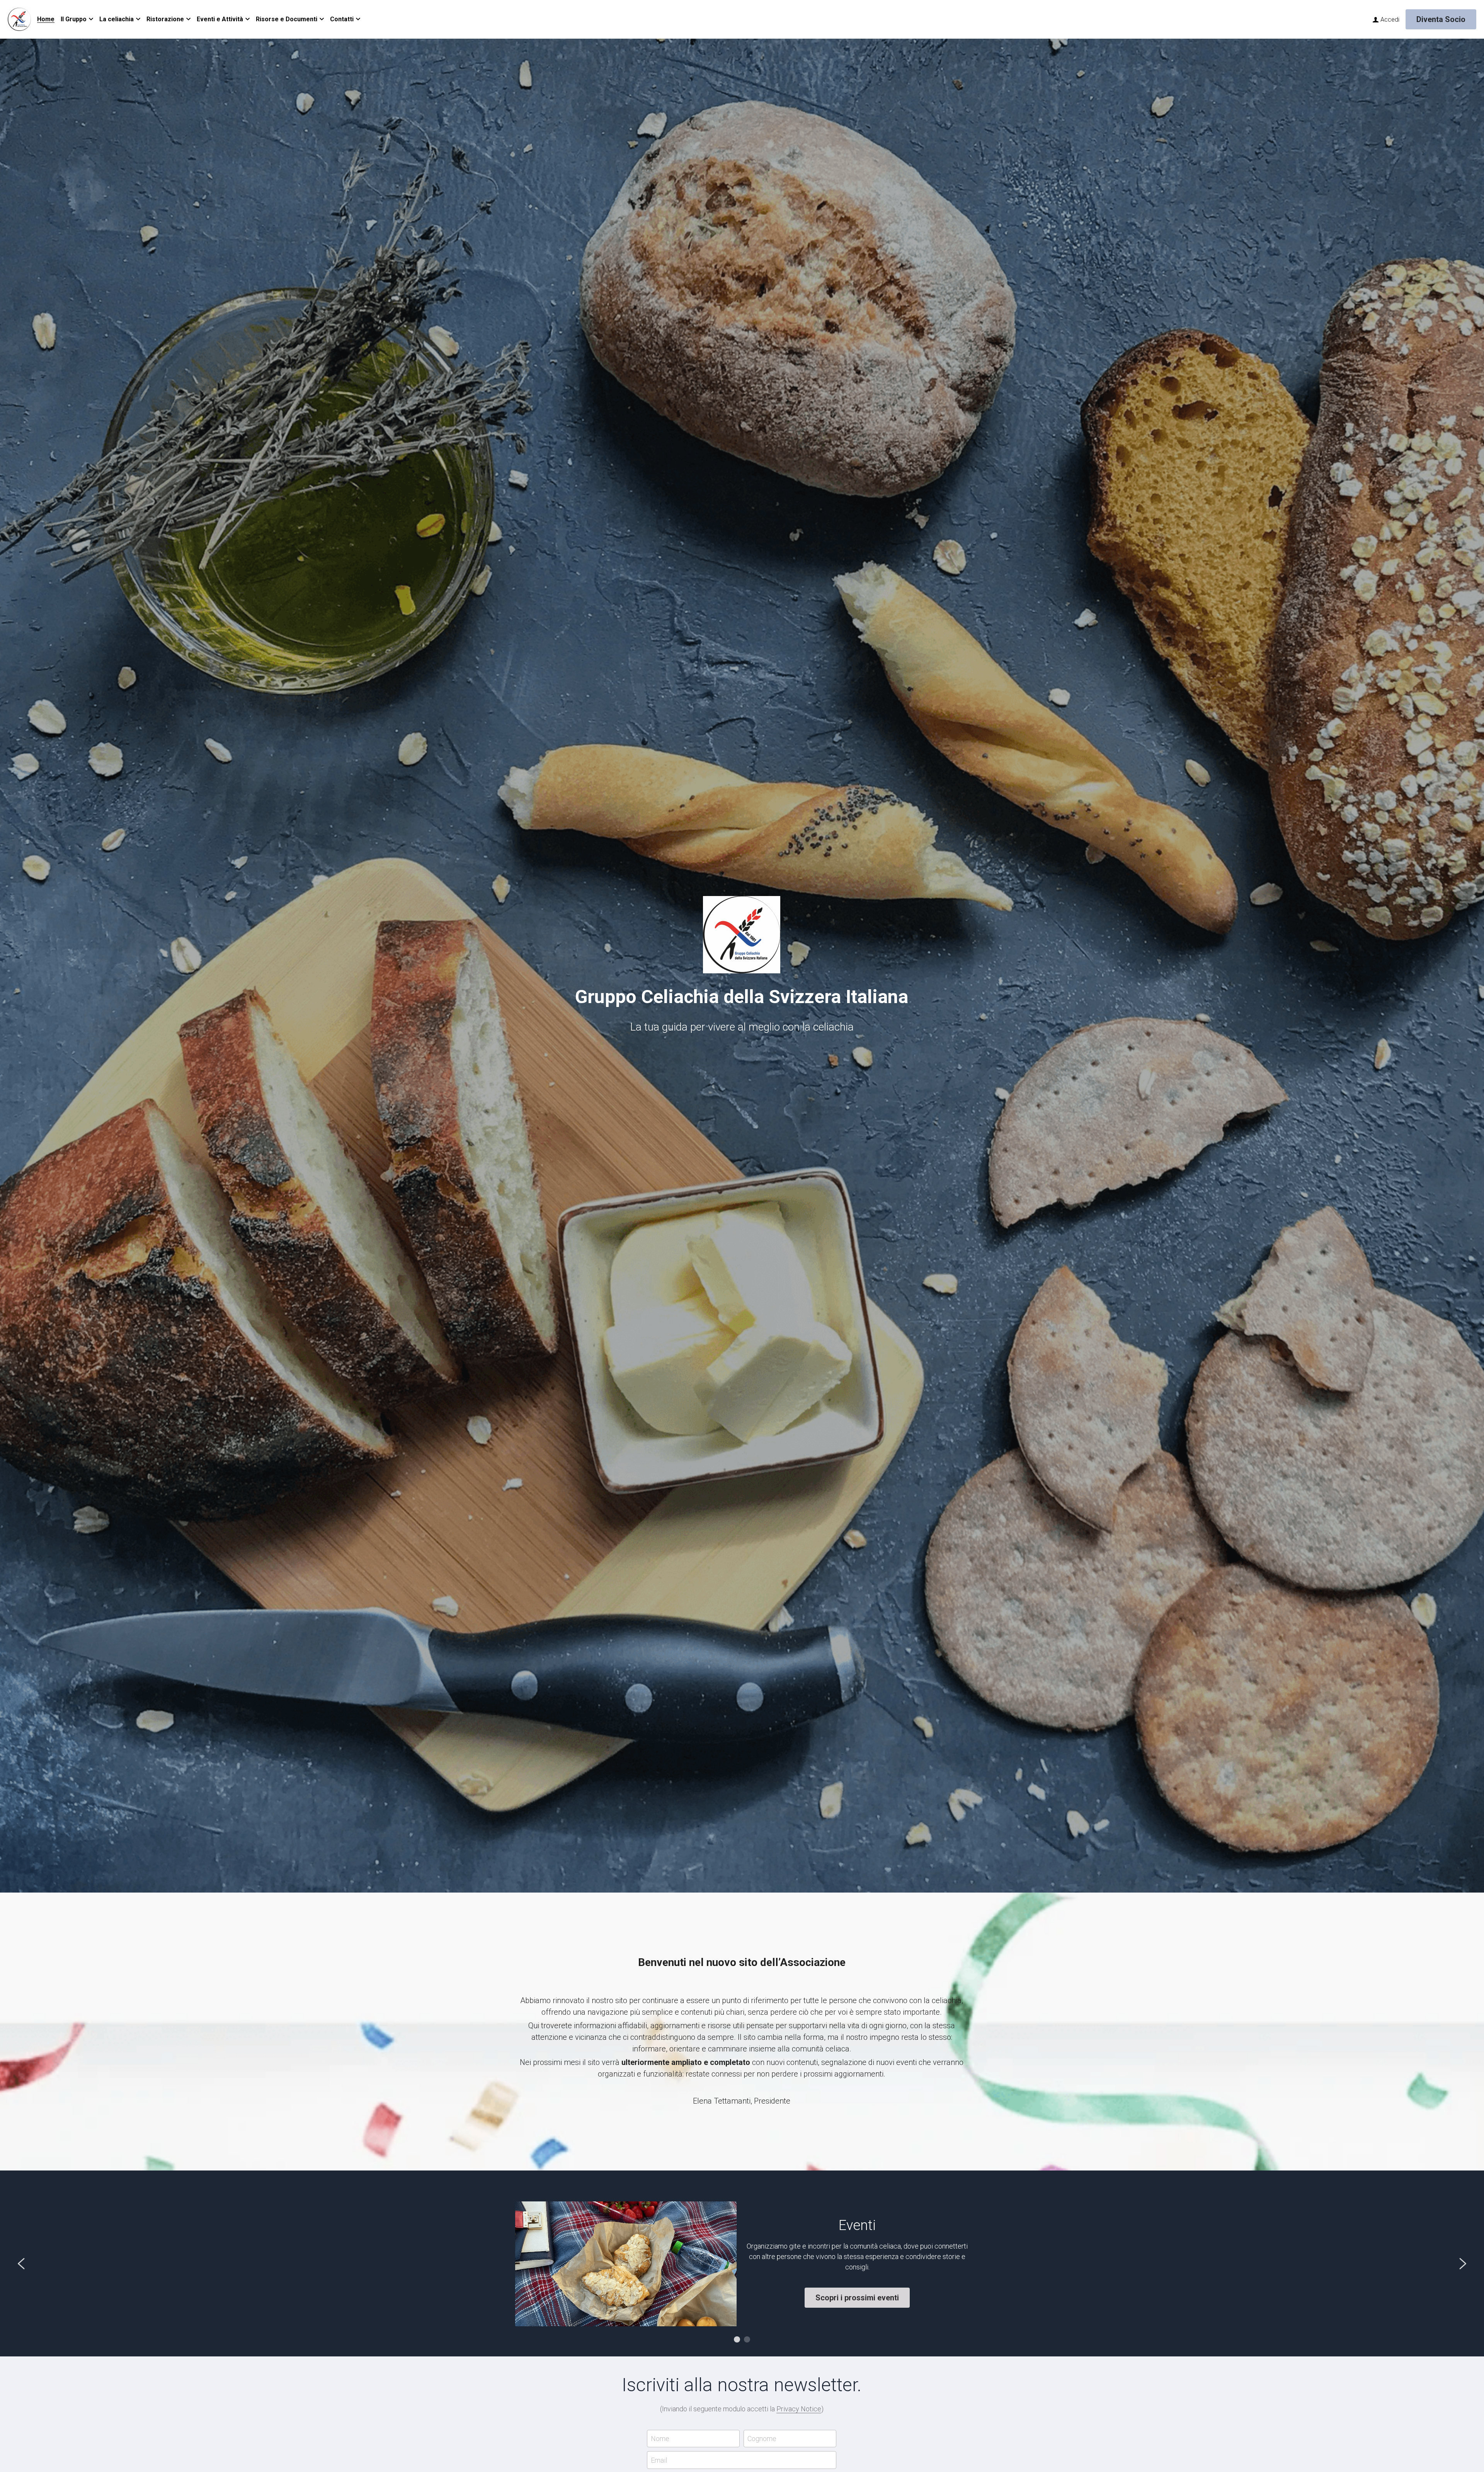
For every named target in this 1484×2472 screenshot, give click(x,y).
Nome (660, 2439)
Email (659, 2460)
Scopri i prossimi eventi (857, 2298)
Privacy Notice (799, 2409)
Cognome (762, 2439)
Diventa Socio (1441, 19)
